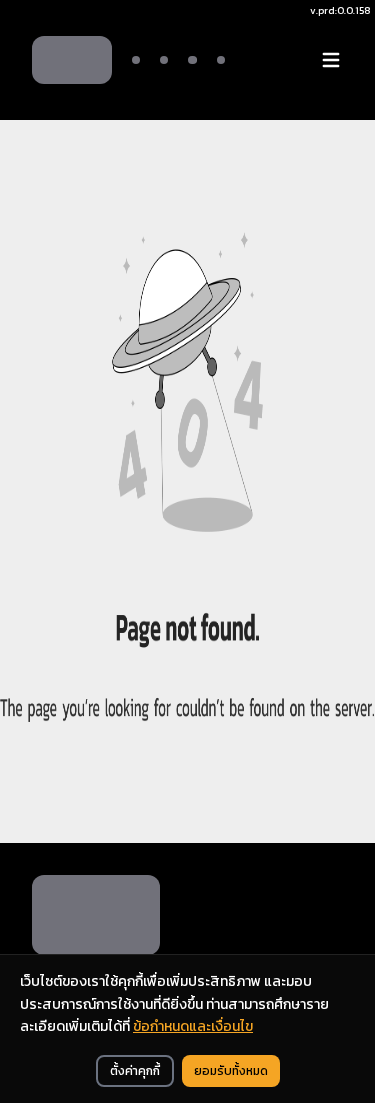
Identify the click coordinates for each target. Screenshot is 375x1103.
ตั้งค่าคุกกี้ (135, 1071)
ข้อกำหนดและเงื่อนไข (193, 1026)
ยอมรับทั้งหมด (231, 1071)
